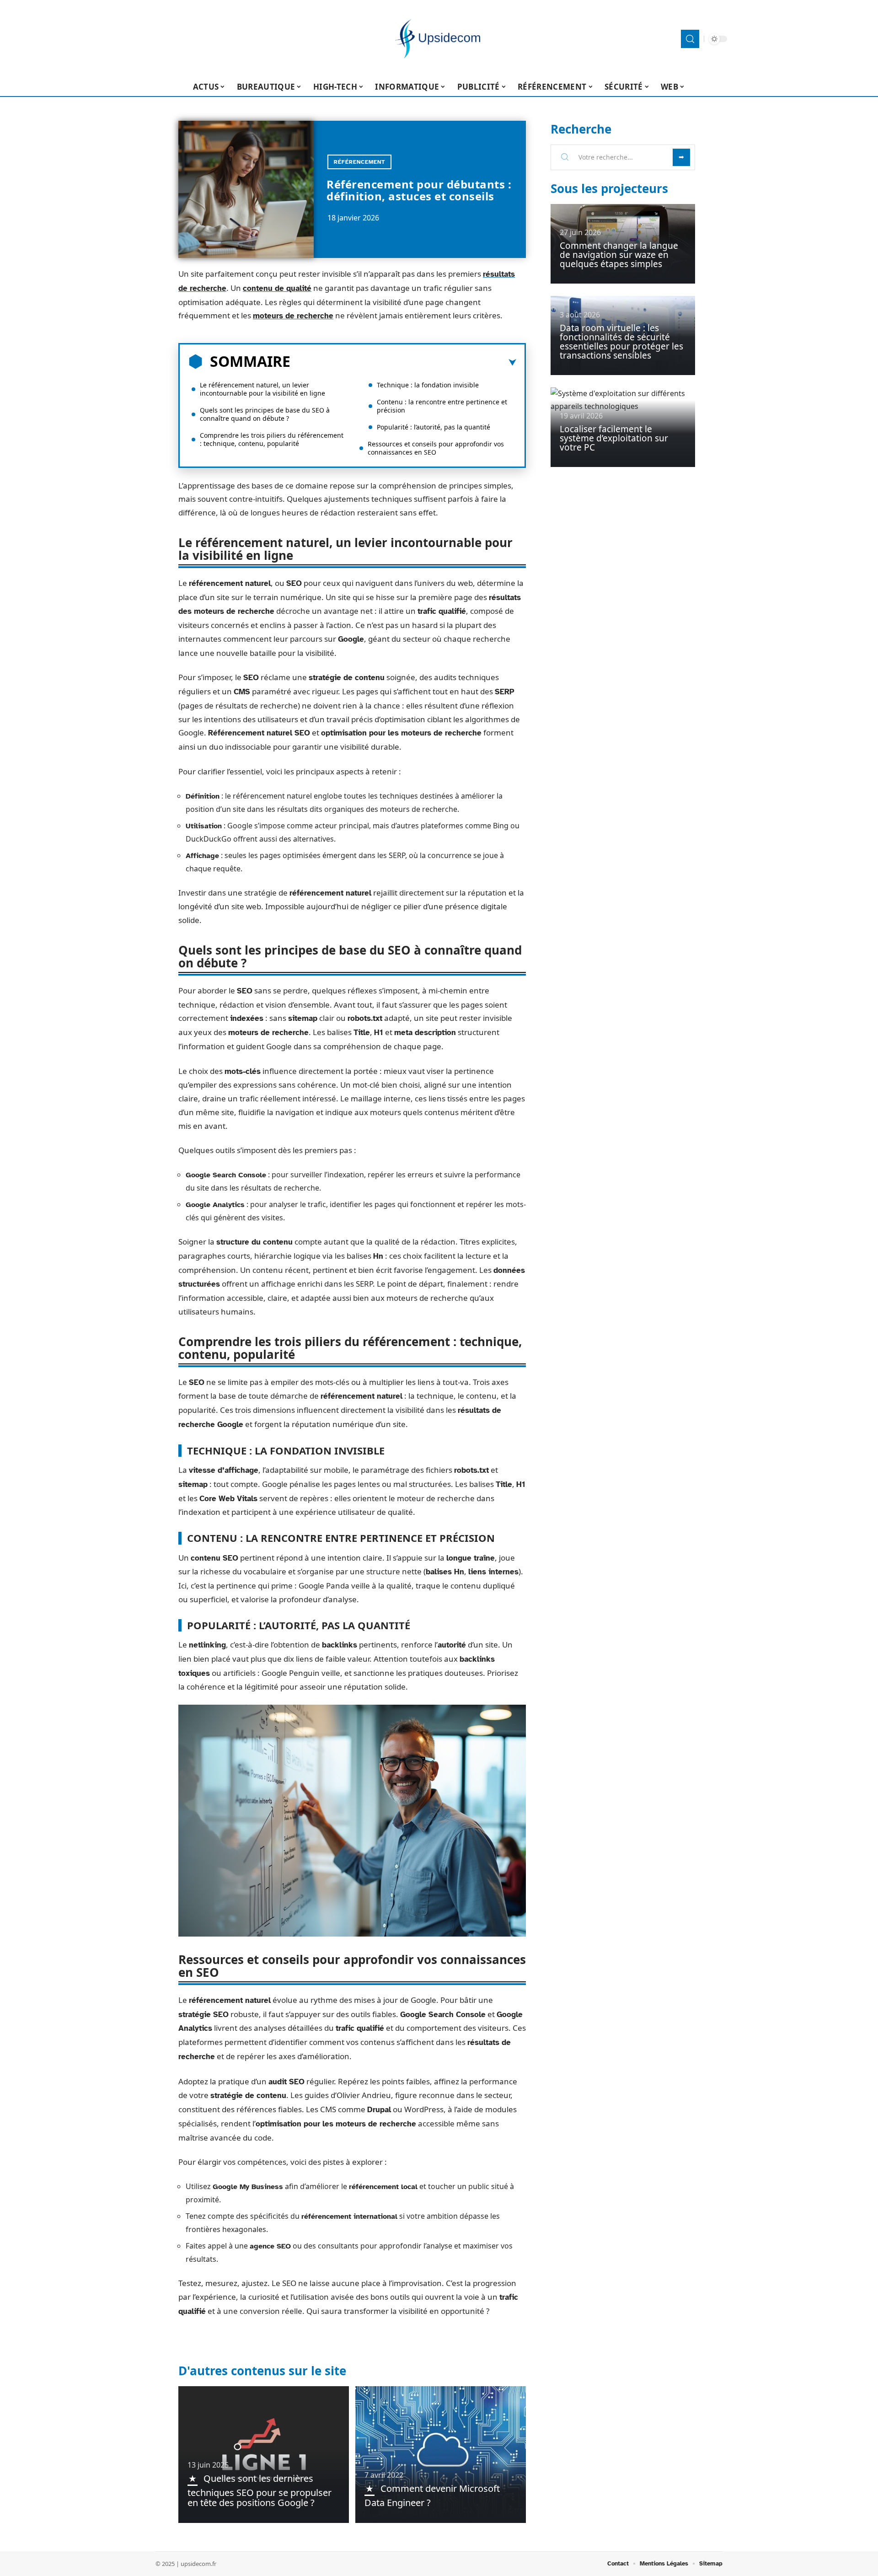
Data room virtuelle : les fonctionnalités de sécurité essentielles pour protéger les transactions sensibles (621, 342)
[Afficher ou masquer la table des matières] (403, 363)
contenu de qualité (277, 288)
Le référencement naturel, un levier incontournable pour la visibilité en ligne (262, 389)
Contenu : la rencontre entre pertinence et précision (442, 406)
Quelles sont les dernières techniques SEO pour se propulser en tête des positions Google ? (260, 2490)
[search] (690, 39)
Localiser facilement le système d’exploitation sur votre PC (614, 438)
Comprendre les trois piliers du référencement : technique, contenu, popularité (272, 439)
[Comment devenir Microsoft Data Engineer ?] (441, 2454)
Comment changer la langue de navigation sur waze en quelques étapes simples (619, 255)
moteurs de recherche (293, 316)
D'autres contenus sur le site (262, 2371)
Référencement (359, 162)
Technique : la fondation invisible (428, 385)
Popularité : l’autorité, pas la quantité (434, 427)
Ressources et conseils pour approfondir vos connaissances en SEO (436, 448)
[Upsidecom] (439, 39)
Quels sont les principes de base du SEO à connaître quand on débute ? (265, 414)
